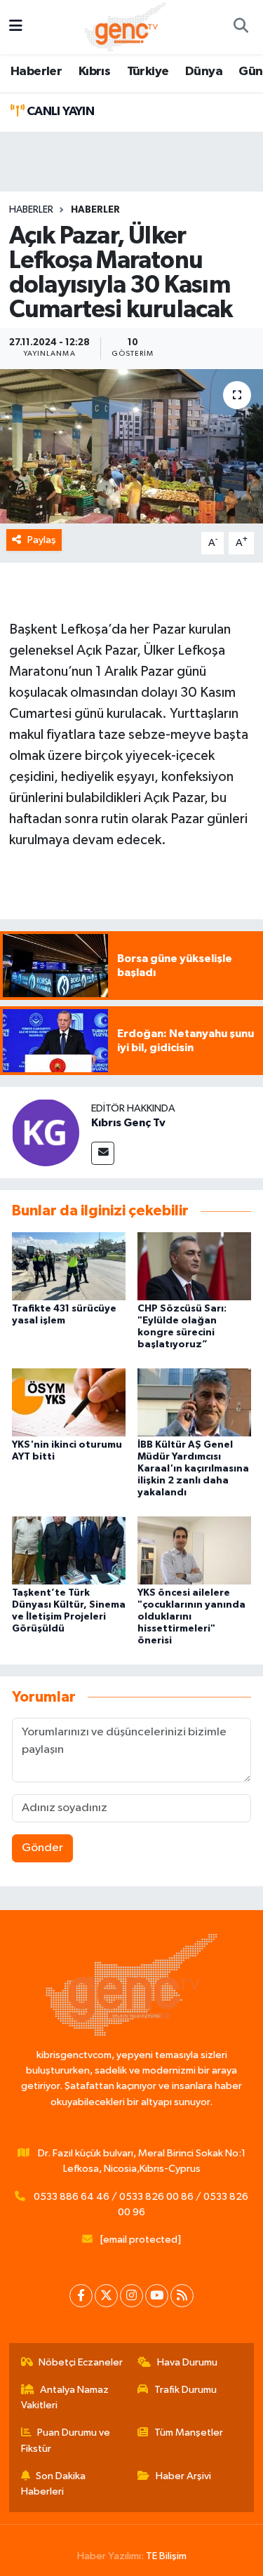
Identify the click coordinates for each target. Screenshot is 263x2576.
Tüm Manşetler (189, 2432)
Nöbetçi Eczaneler (81, 2362)
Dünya (204, 72)
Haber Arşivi (183, 2476)
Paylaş (42, 540)
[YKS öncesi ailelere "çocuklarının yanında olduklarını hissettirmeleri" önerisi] (194, 1550)
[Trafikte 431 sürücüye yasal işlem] (69, 1266)
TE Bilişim (166, 2556)
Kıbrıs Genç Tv (128, 1123)
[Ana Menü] (16, 27)
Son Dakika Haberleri (54, 2484)
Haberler (36, 72)
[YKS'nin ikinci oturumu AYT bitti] (69, 1402)
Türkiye (148, 72)
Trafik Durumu (186, 2390)
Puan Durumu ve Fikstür (66, 2440)
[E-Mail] (103, 1153)
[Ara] (241, 27)
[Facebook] (81, 2296)
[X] (106, 2296)
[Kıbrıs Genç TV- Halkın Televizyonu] (125, 26)
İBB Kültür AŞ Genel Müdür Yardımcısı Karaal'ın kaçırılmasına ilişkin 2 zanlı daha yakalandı (193, 1468)
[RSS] (182, 2296)
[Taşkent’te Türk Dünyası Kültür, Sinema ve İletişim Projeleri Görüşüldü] (69, 1550)
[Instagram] (131, 2296)
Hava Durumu (187, 2362)
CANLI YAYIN (59, 112)
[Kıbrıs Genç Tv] (46, 1132)
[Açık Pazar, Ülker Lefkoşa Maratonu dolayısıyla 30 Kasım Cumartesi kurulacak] (131, 446)
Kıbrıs (94, 72)
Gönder (42, 1848)
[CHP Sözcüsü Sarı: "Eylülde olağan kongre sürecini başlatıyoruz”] (194, 1266)
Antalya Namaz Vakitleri (65, 2397)
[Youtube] (157, 2296)
